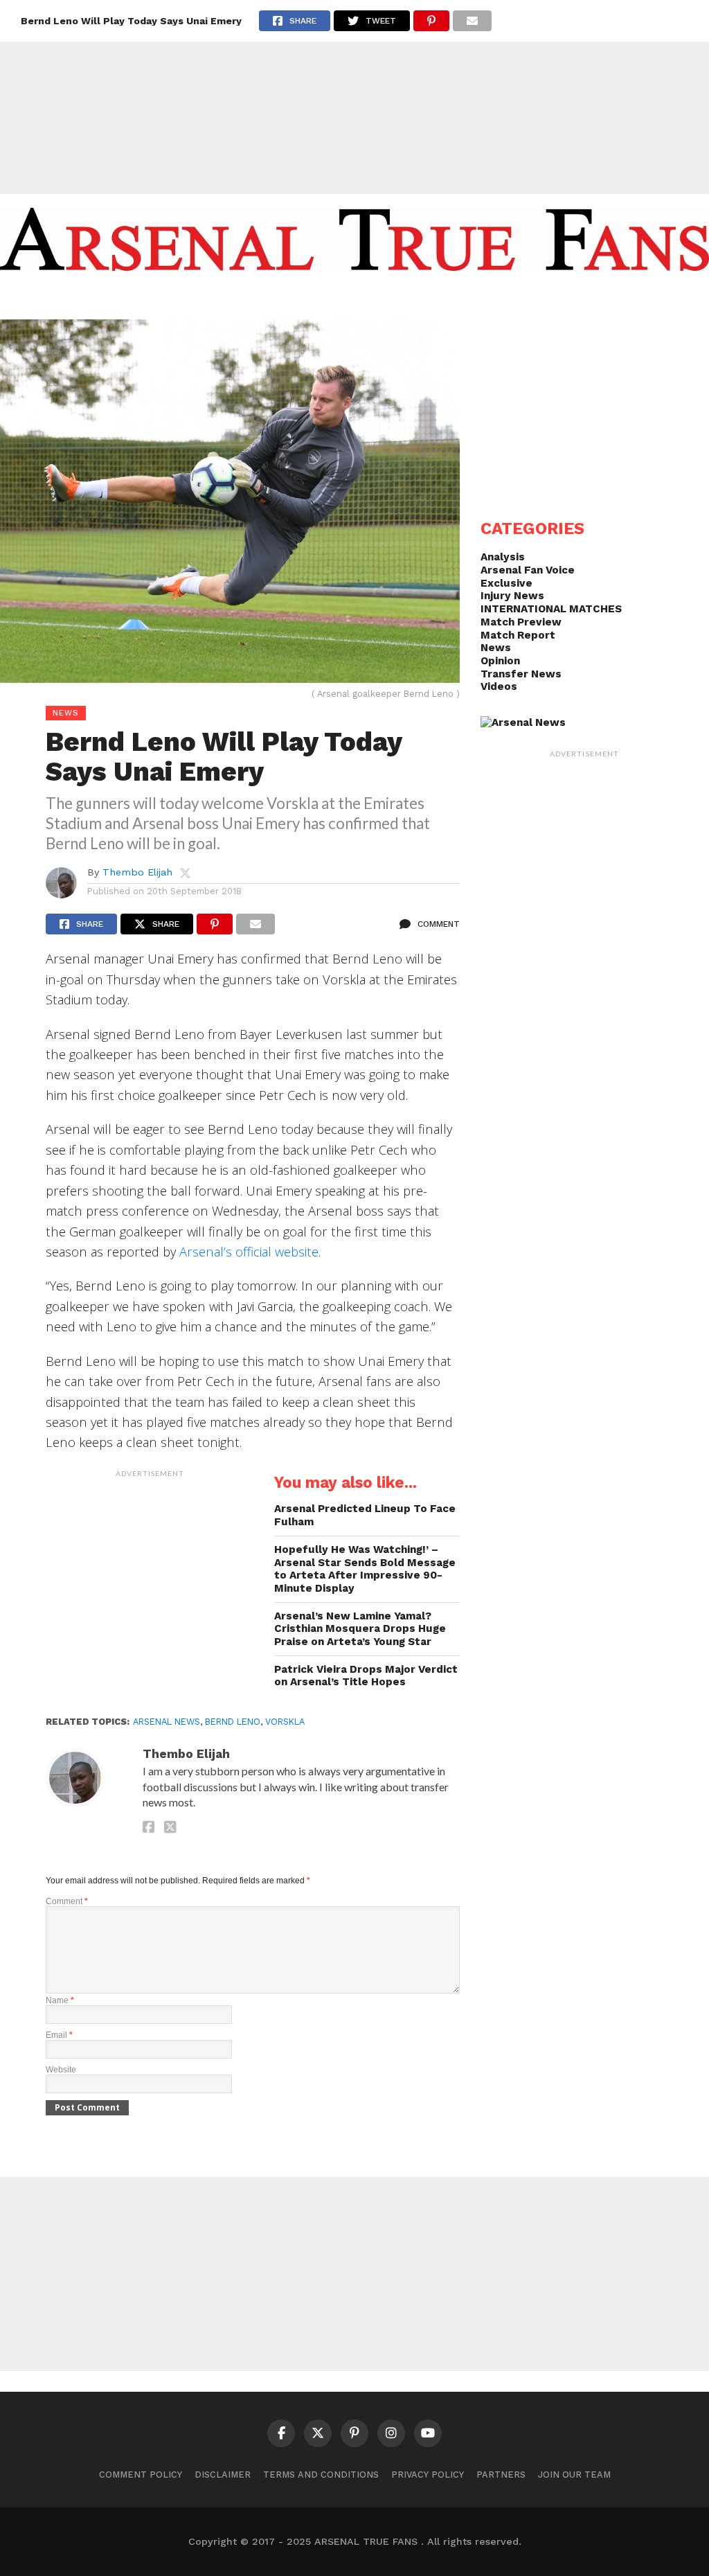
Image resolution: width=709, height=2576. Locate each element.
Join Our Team (574, 2475)
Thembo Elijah (137, 872)
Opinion (500, 661)
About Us (326, 299)
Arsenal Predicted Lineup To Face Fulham (365, 1515)
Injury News (512, 596)
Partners (501, 2475)
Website (61, 2070)
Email (59, 2035)
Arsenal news (167, 1722)
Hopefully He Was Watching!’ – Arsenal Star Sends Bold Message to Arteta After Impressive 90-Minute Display (365, 1569)
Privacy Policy (428, 2475)
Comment (67, 1901)
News (496, 648)
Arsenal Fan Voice (528, 570)
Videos (499, 686)
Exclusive (506, 583)
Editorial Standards (425, 299)
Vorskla (285, 1722)
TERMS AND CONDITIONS (321, 2475)
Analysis (503, 557)
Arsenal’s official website (249, 1251)
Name (60, 2000)
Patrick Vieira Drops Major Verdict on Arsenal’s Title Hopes (366, 1676)
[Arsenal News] (523, 722)
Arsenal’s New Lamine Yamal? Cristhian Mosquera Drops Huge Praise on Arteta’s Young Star (360, 1629)
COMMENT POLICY (141, 2475)
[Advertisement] (354, 97)
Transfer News (521, 674)
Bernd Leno (233, 1722)
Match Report (518, 635)
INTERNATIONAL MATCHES (551, 609)
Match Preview (521, 622)
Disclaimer (223, 2475)
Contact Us (531, 299)
